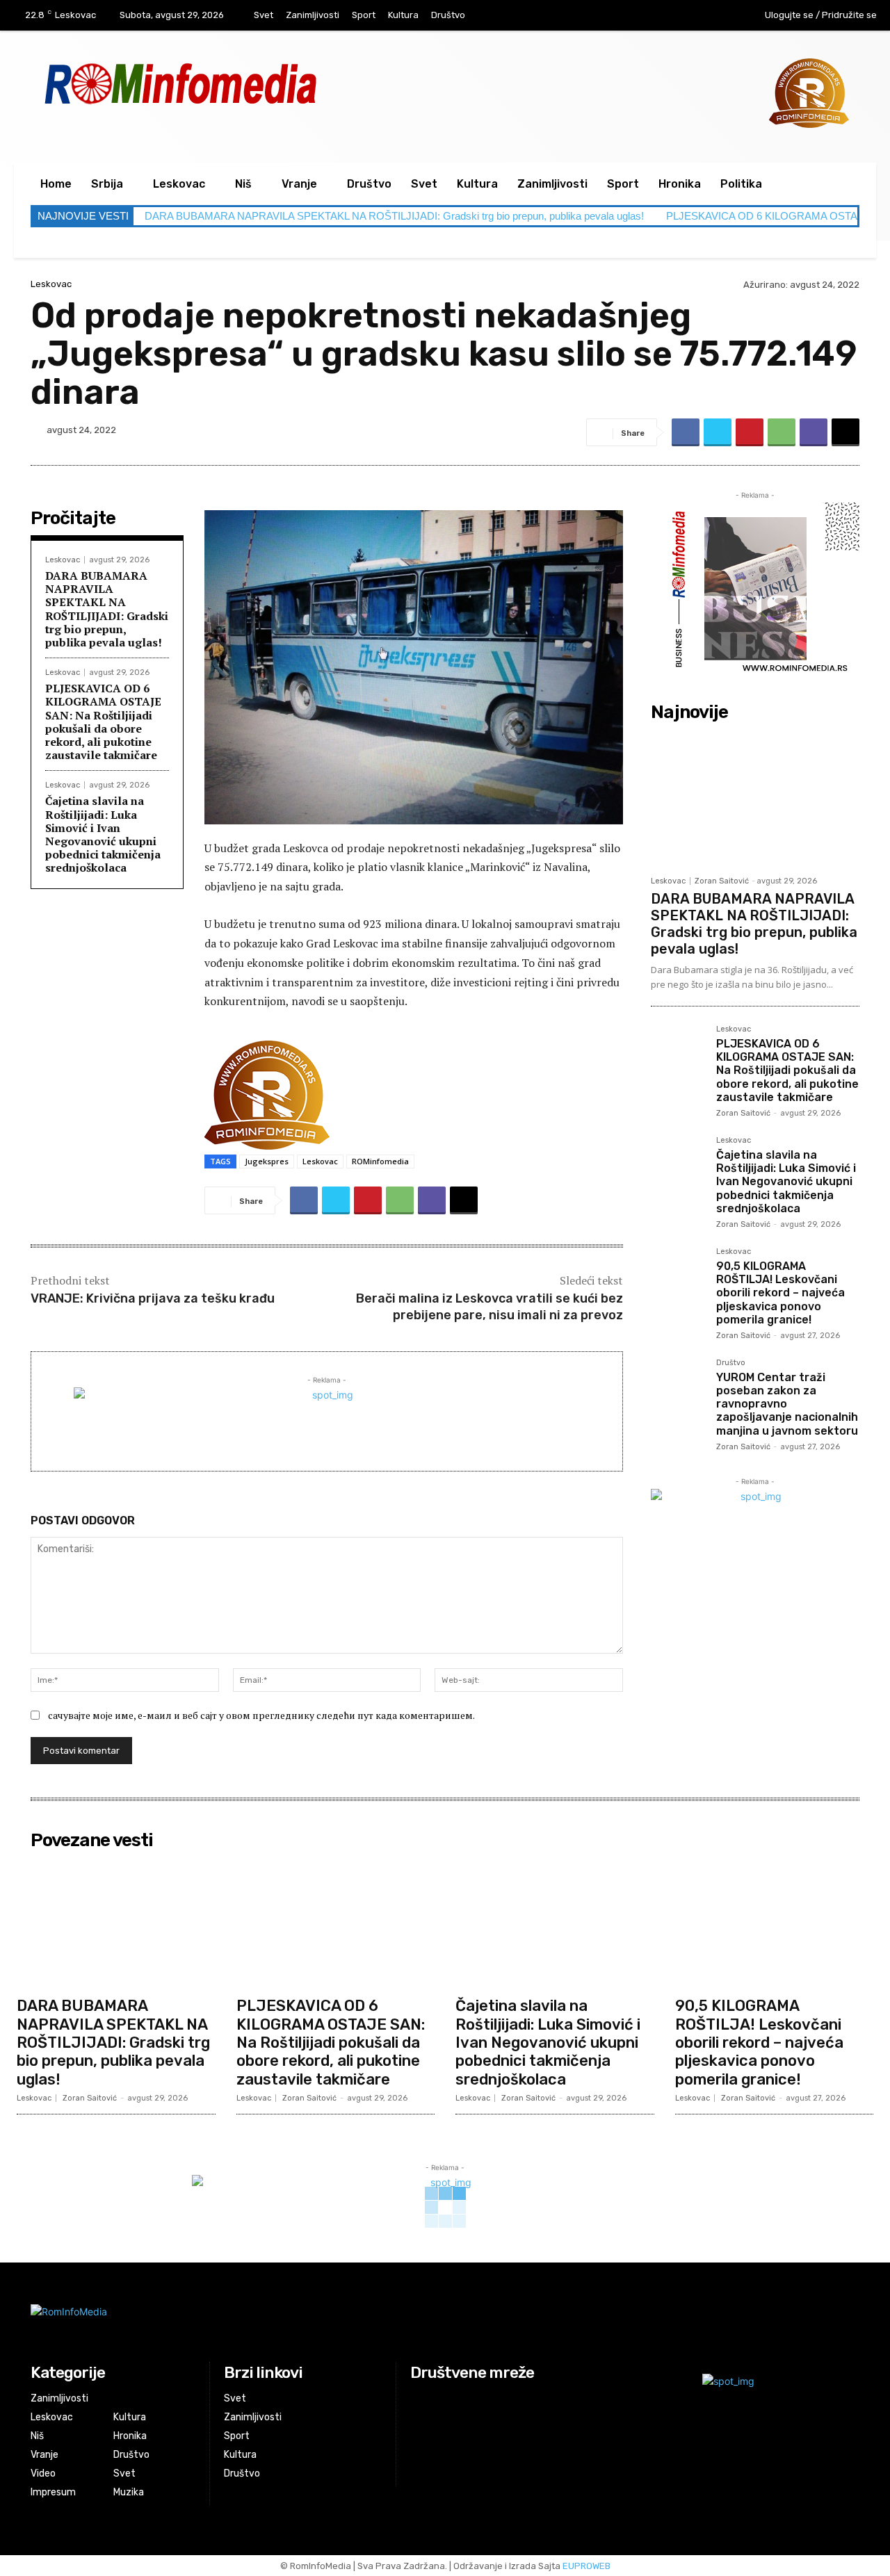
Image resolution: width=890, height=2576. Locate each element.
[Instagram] (687, 16)
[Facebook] (658, 16)
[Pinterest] (750, 432)
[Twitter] (718, 432)
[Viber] (814, 432)
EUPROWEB (586, 2566)
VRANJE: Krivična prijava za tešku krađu (153, 1298)
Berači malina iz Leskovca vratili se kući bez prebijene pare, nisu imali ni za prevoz (489, 1306)
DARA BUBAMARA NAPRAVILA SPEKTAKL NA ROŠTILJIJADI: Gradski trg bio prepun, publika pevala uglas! (394, 216)
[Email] (845, 432)
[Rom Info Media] (243, 83)
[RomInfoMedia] (304, 2323)
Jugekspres (267, 1161)
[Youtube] (715, 16)
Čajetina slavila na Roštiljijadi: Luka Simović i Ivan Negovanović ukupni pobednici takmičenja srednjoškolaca (103, 834)
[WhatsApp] (782, 432)
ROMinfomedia (380, 1161)
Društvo (731, 1363)
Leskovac (51, 284)
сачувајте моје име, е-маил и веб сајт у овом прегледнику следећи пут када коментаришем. (261, 1715)
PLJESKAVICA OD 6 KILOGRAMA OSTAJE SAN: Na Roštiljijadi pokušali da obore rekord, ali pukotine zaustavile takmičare (103, 722)
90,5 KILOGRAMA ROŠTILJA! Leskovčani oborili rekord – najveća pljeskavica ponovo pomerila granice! (780, 1293)
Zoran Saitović (722, 881)
